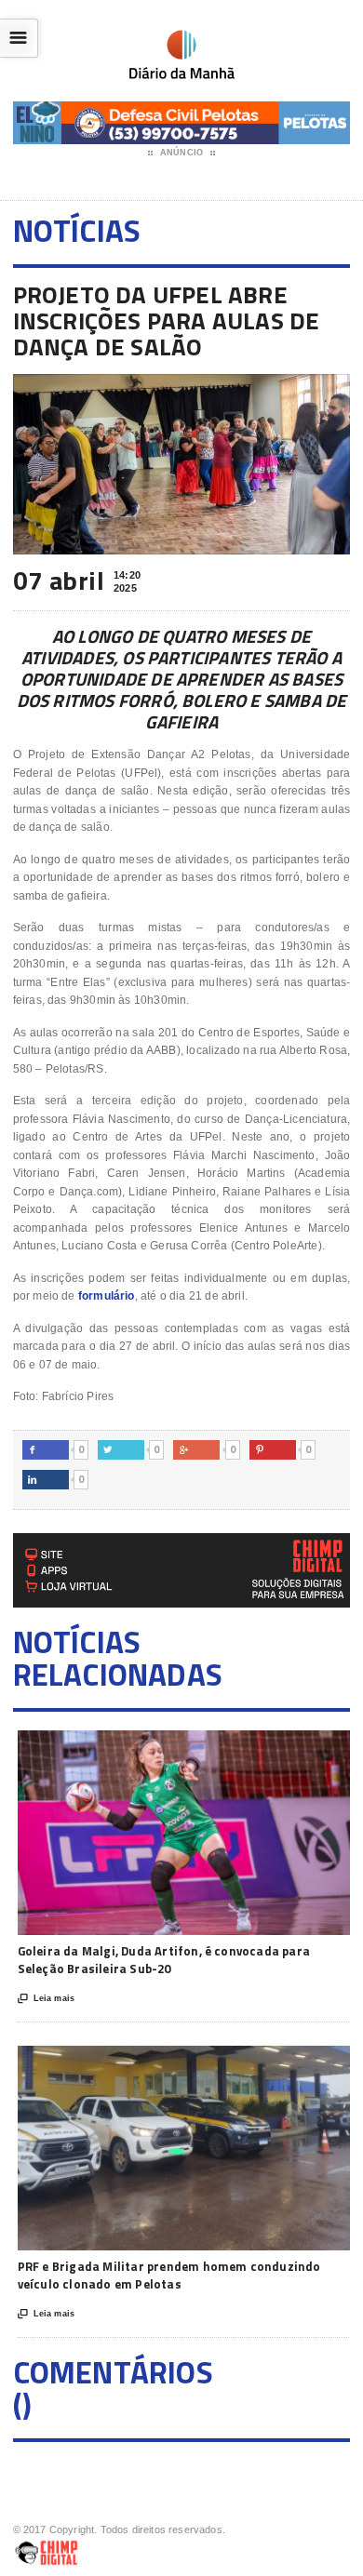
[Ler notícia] (209, 1747)
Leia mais (46, 1999)
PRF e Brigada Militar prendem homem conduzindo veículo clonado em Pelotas (169, 2276)
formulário (107, 1296)
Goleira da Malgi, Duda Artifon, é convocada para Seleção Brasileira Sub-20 (164, 1960)
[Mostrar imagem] (163, 1747)
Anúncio (181, 153)
